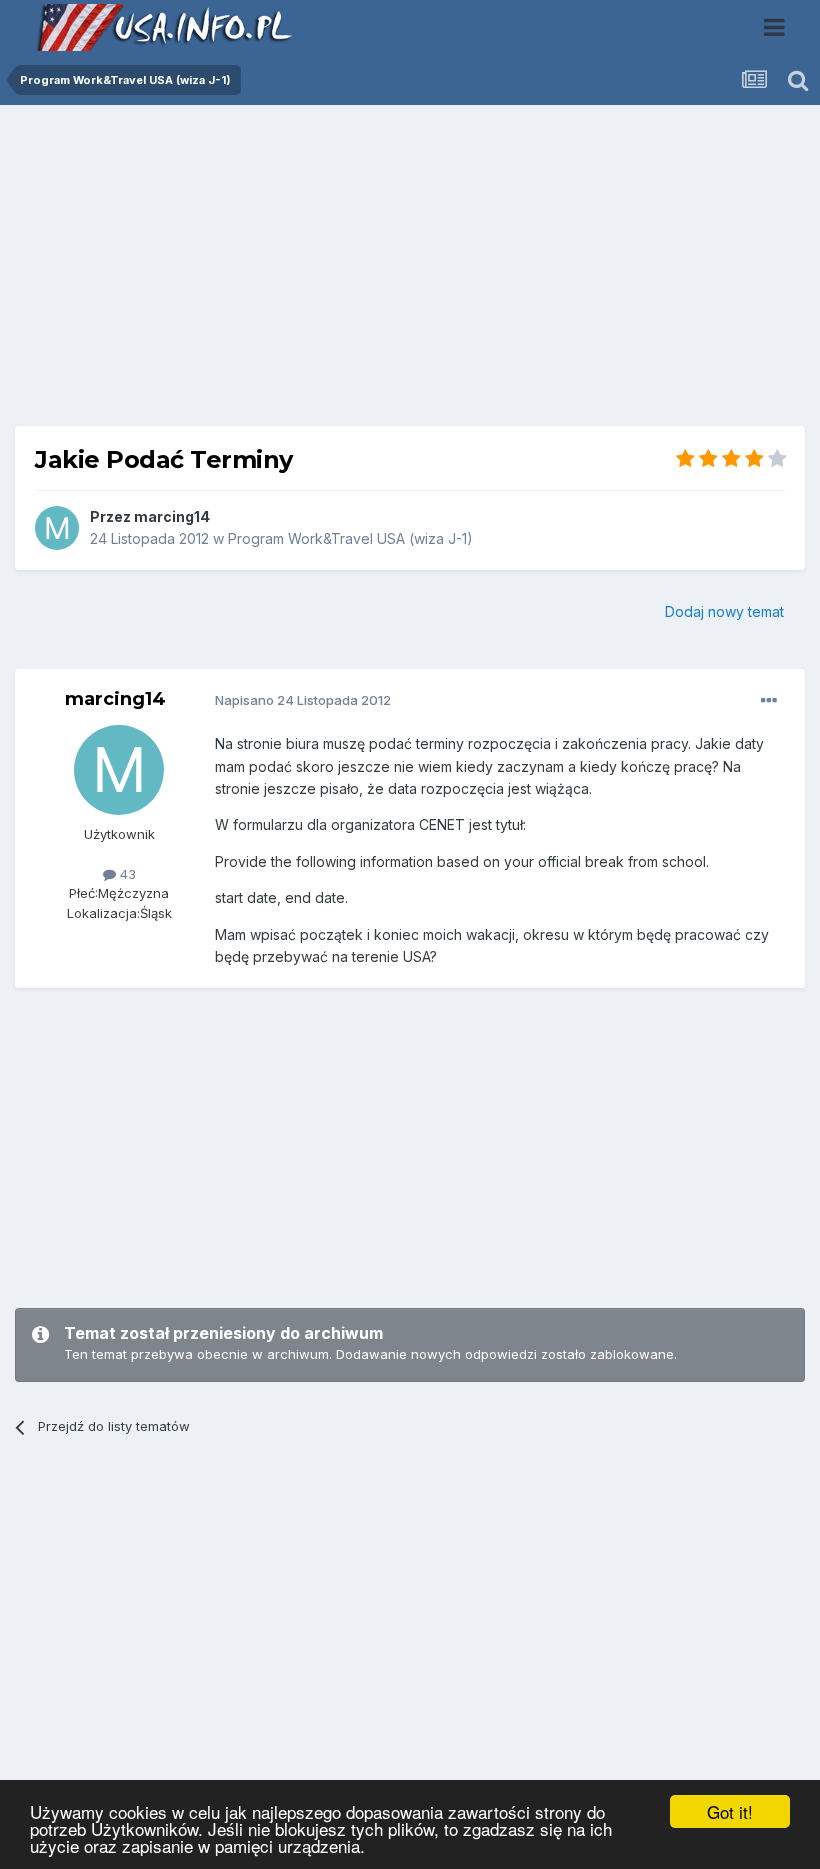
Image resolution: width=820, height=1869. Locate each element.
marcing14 (172, 516)
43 (126, 874)
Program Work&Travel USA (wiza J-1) (350, 538)
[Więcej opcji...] (769, 701)
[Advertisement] (410, 273)
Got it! (730, 1811)
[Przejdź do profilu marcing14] (57, 528)
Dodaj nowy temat (724, 611)
